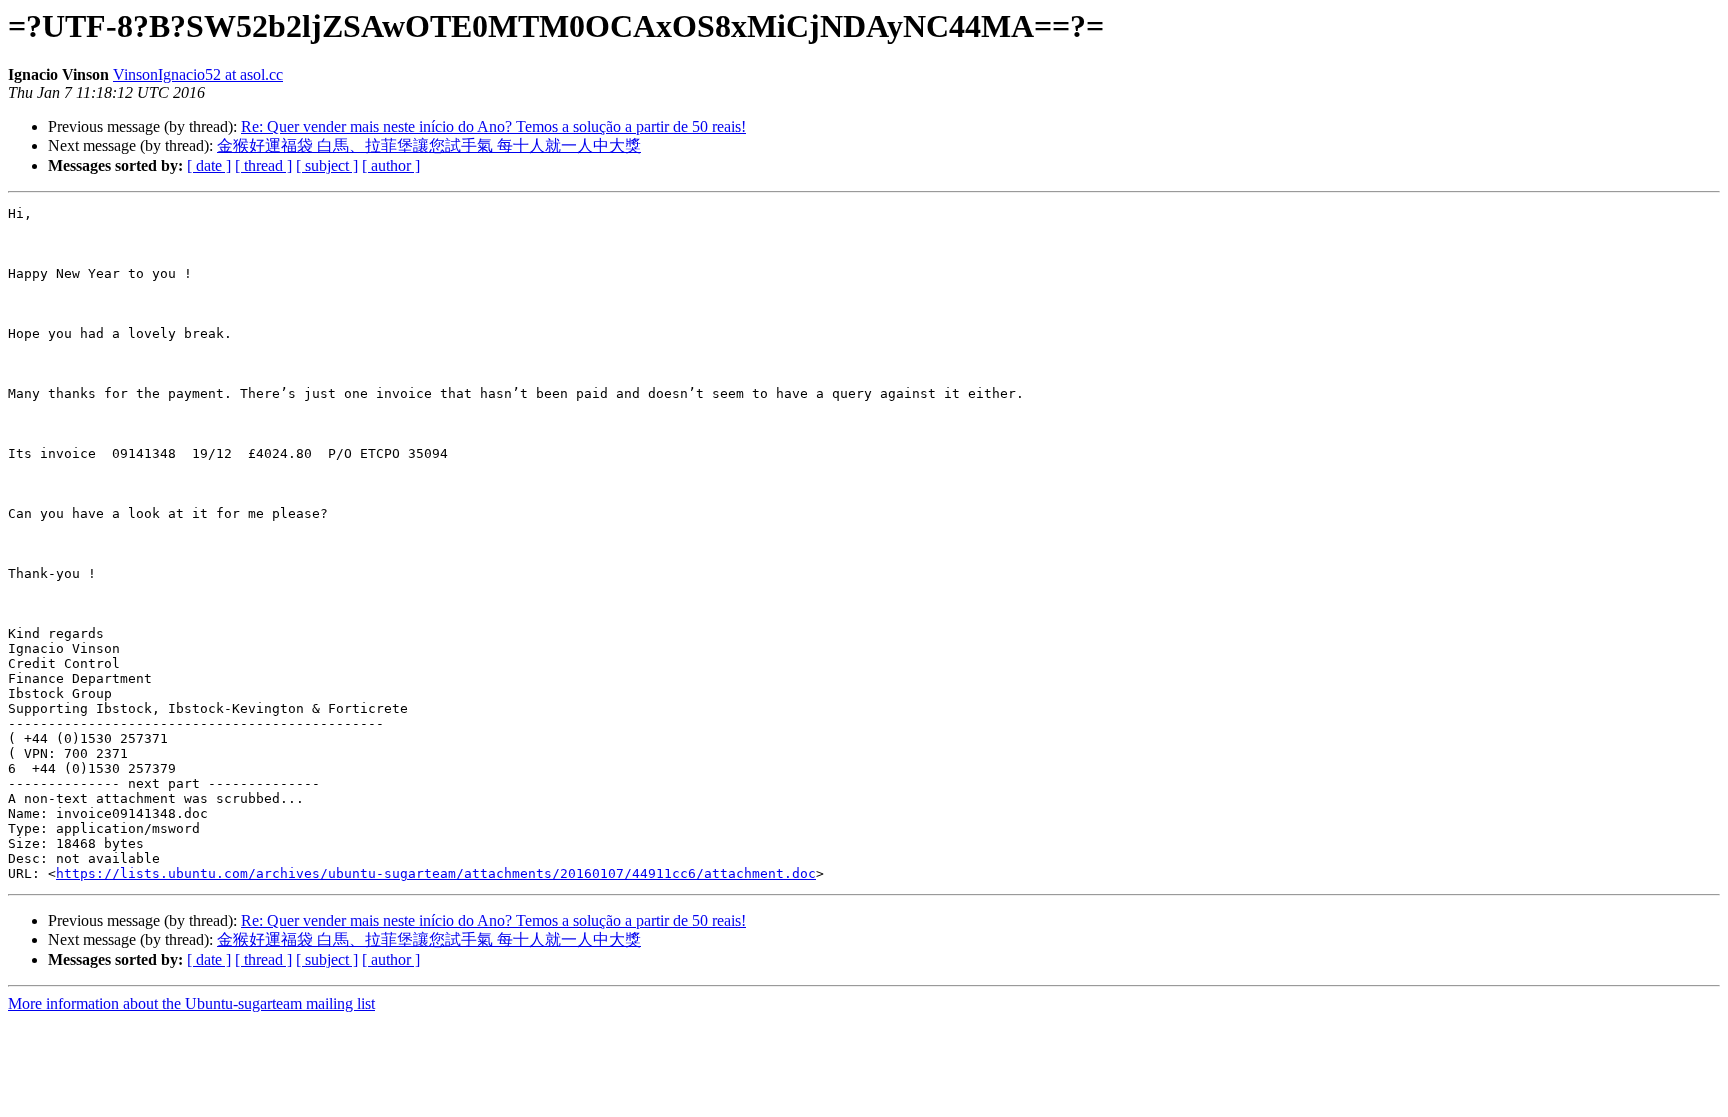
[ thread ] (263, 165)
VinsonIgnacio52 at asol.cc (198, 74)
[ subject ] (327, 165)
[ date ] (209, 165)
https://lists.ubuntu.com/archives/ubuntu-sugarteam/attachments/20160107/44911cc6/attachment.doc (436, 873)
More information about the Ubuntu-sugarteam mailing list (191, 1003)
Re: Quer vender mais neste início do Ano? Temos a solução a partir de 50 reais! (493, 126)
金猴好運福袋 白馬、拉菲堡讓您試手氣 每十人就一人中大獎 (429, 145)
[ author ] (391, 165)
